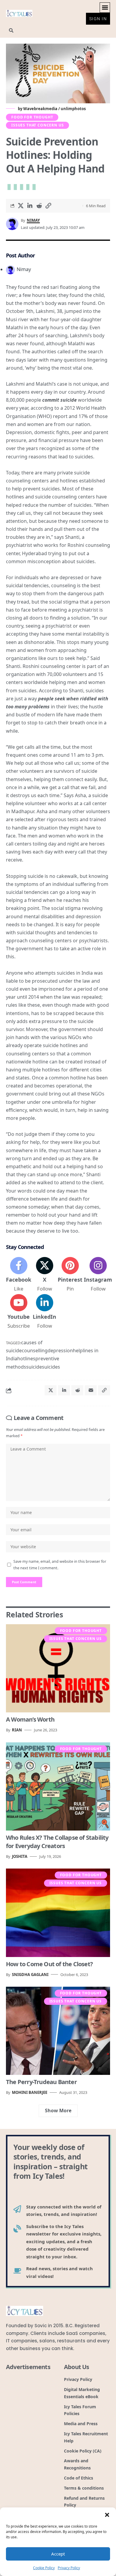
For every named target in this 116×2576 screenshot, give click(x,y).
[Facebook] (19, 1275)
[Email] (91, 1390)
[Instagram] (98, 1275)
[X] (44, 1275)
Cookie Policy (44, 2568)
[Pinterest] (70, 1275)
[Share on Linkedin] (30, 206)
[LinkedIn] (44, 1312)
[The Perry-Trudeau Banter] (58, 2031)
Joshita (20, 1856)
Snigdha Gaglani (30, 1975)
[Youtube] (19, 1312)
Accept (58, 2554)
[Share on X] (21, 206)
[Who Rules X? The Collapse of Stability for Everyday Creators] (58, 1787)
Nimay (33, 220)
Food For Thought (32, 117)
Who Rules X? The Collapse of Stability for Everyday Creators (57, 1842)
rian (17, 1730)
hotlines (26, 1359)
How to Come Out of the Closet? (49, 1964)
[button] (107, 2515)
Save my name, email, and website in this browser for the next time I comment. (60, 1565)
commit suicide (59, 400)
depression (60, 1350)
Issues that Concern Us (37, 125)
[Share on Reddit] (39, 206)
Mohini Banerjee (30, 2092)
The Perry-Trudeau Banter (41, 2082)
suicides (51, 1367)
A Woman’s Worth (30, 1719)
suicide (34, 1367)
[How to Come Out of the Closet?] (58, 1913)
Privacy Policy (69, 2568)
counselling (35, 1350)
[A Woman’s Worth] (58, 1668)
